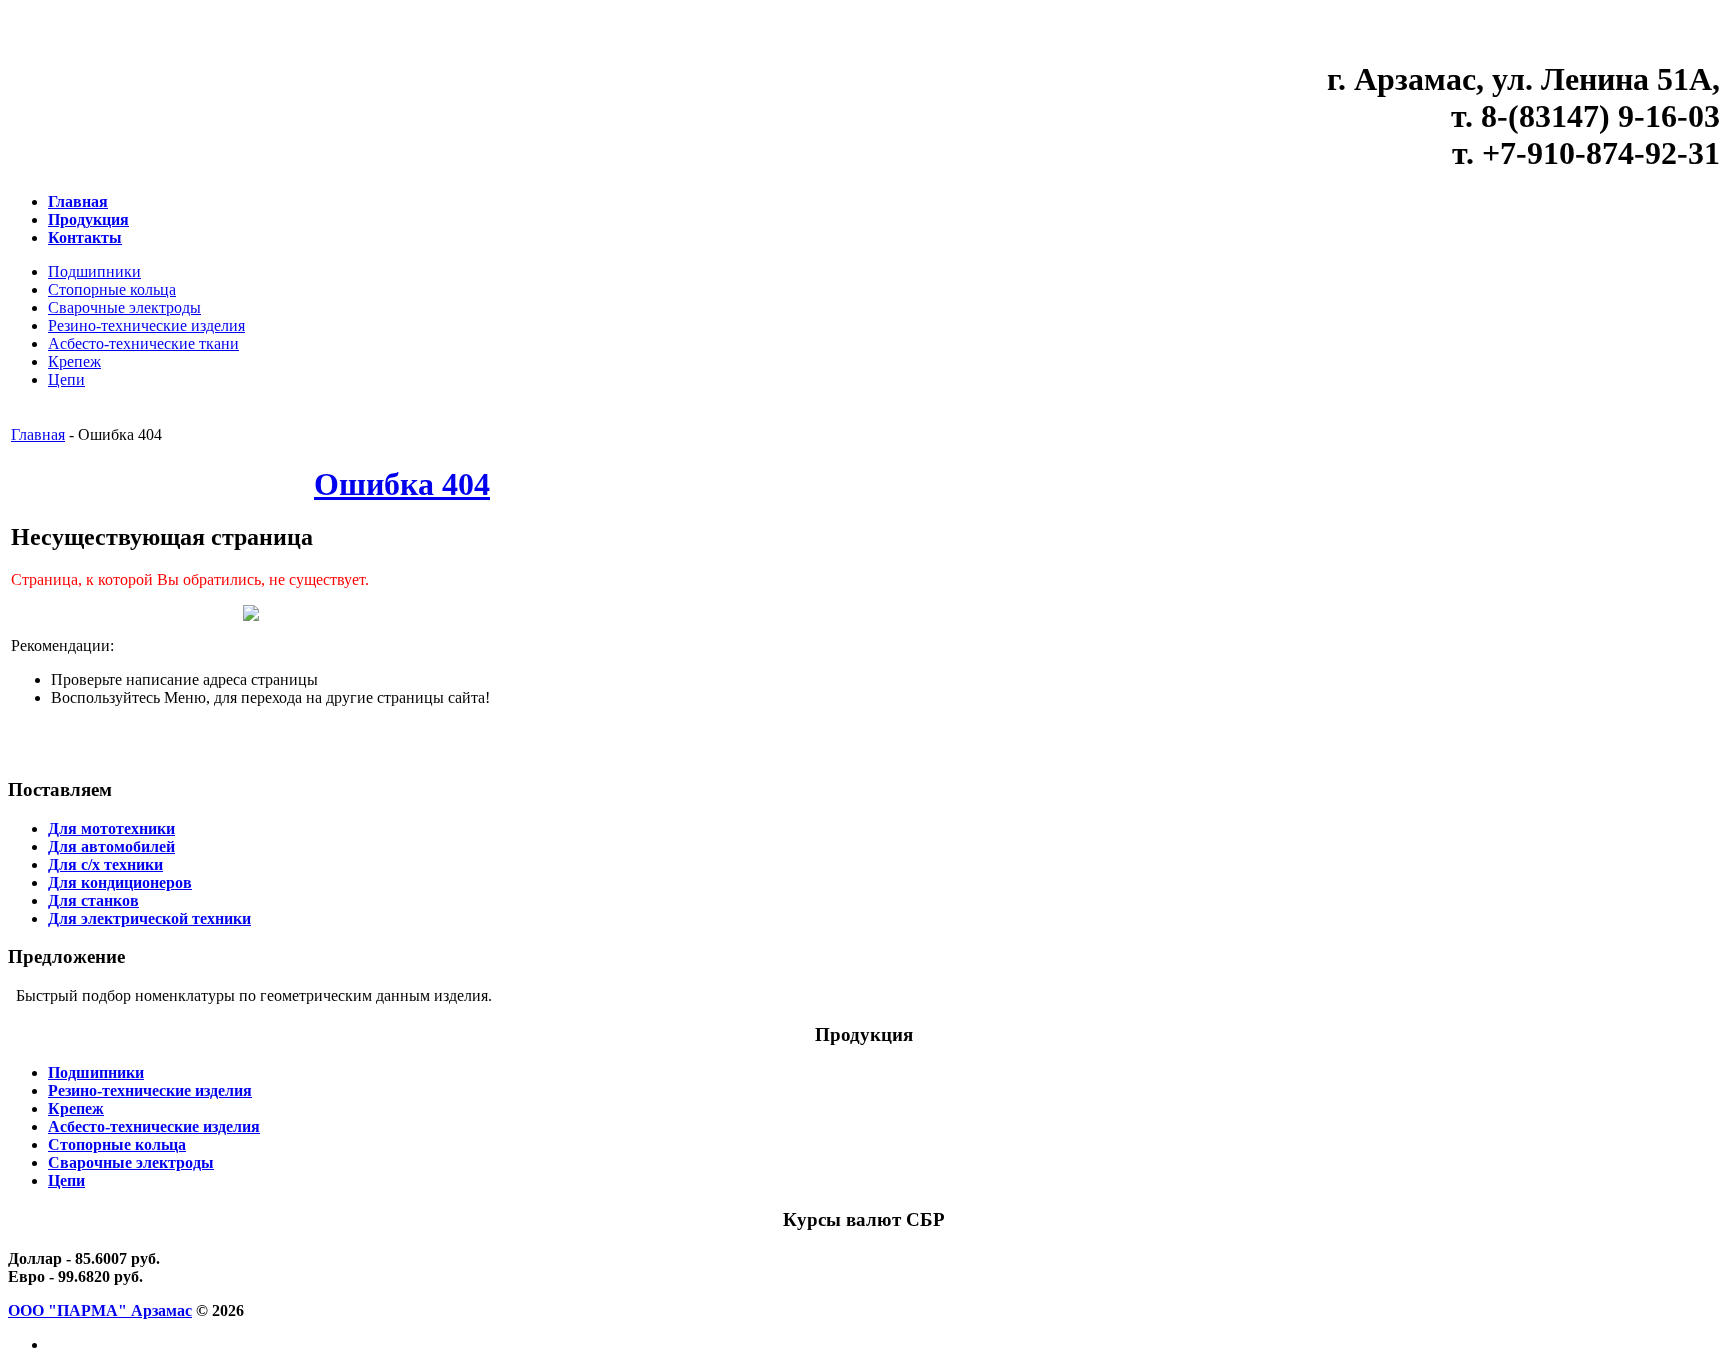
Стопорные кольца (112, 289)
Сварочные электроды (124, 307)
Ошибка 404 (402, 484)
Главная (38, 434)
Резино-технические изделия (146, 325)
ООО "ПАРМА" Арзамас (100, 1310)
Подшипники (94, 271)
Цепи (66, 379)
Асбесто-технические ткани (143, 343)
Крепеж (74, 361)
